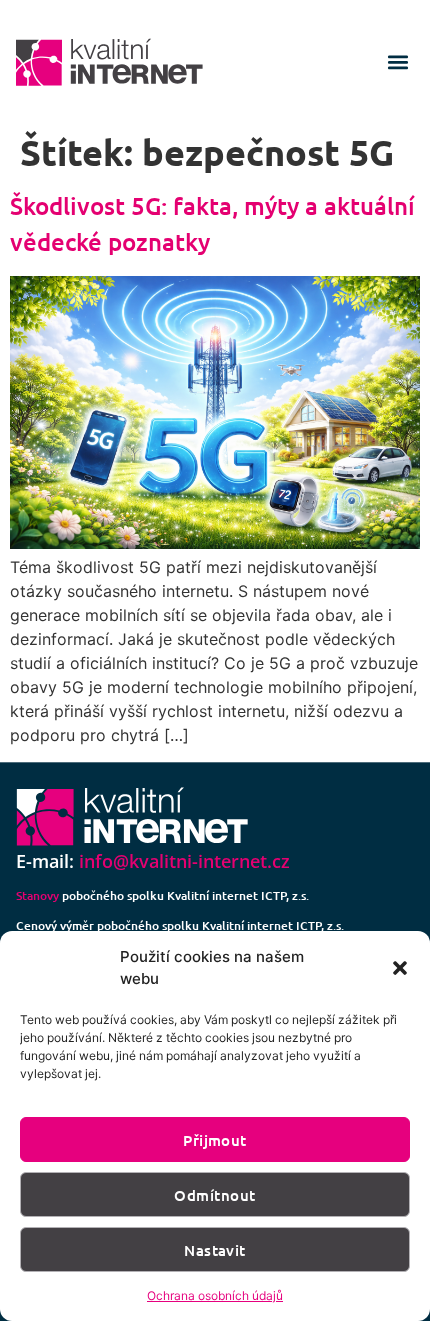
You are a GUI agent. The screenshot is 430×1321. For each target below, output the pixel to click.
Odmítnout (214, 1195)
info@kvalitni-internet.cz (184, 861)
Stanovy (37, 895)
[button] (400, 968)
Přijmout (215, 1140)
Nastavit (215, 1250)
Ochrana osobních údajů (215, 1295)
